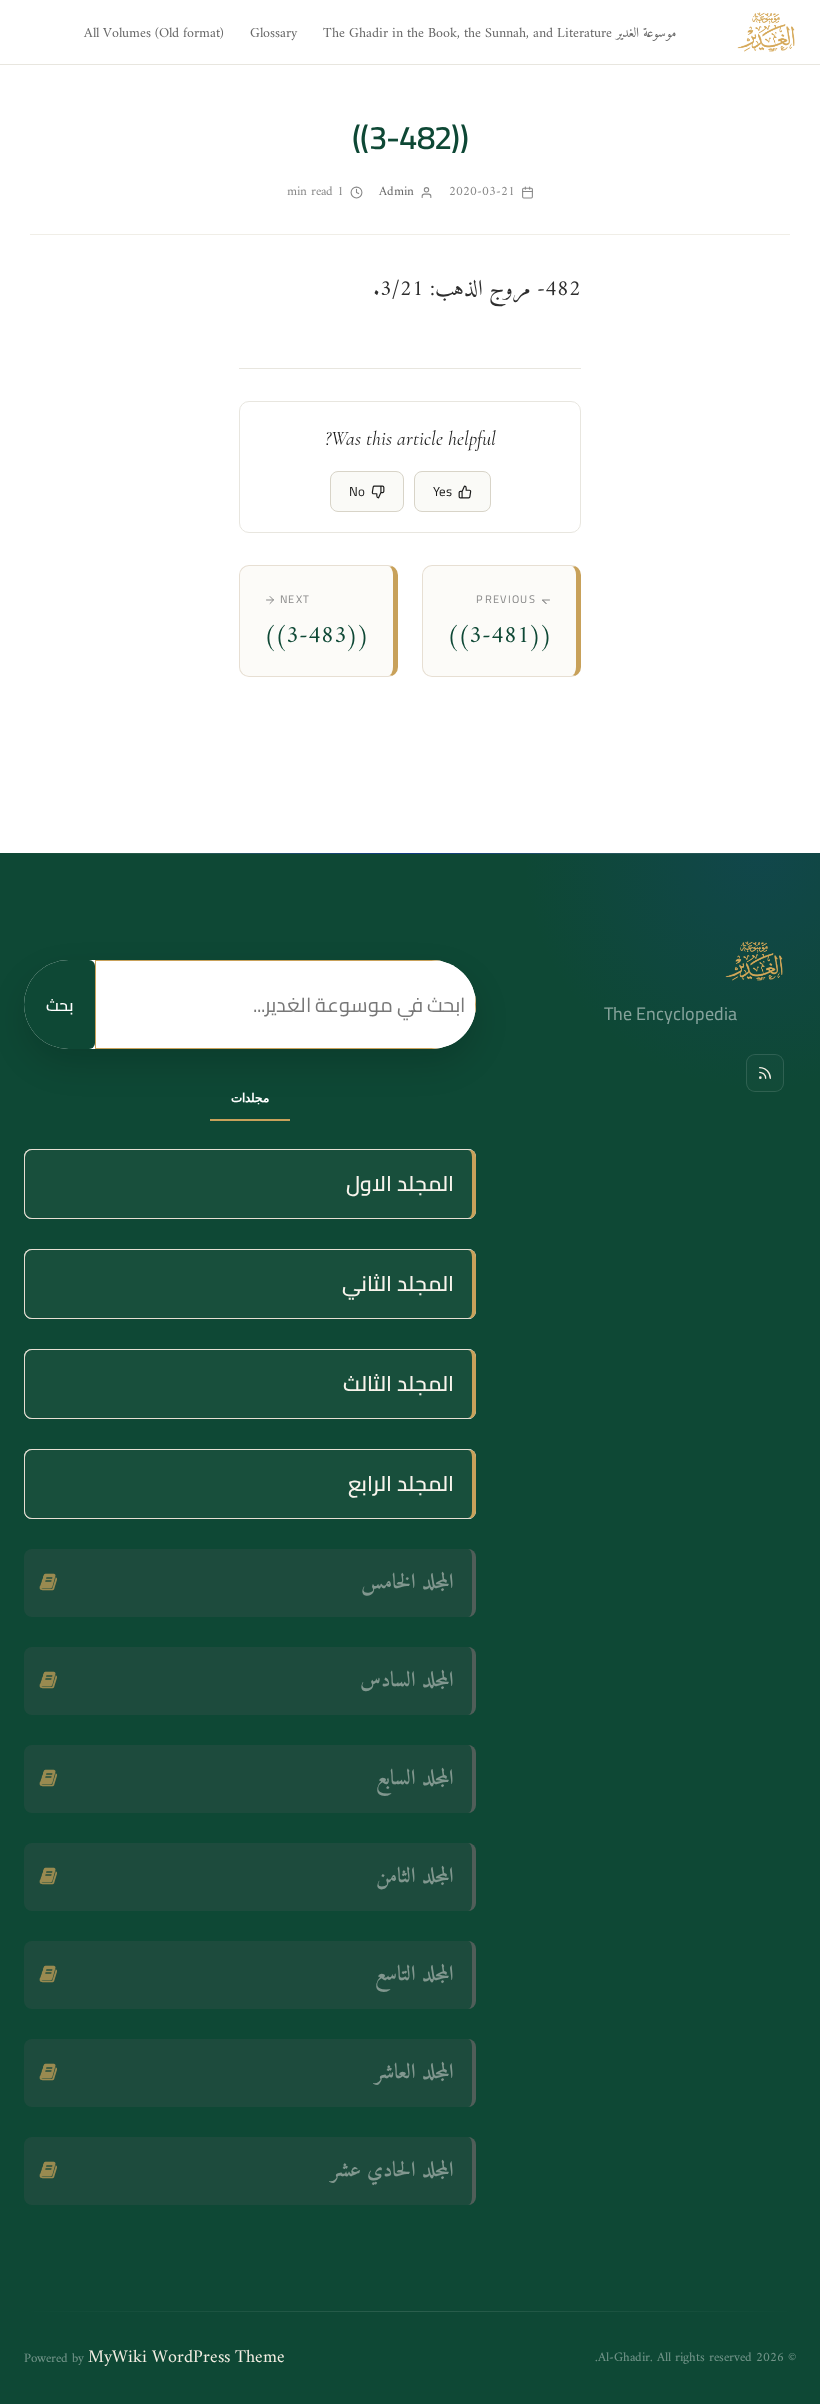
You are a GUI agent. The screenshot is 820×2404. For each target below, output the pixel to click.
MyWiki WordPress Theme (186, 2357)
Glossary (273, 33)
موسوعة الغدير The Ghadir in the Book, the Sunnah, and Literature (499, 33)
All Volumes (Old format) (154, 33)
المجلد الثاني (398, 1283)
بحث (59, 1005)
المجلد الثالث (398, 1383)
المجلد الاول (400, 1183)
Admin (396, 191)
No (357, 491)
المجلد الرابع (401, 1483)
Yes (442, 491)
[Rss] (765, 1073)
